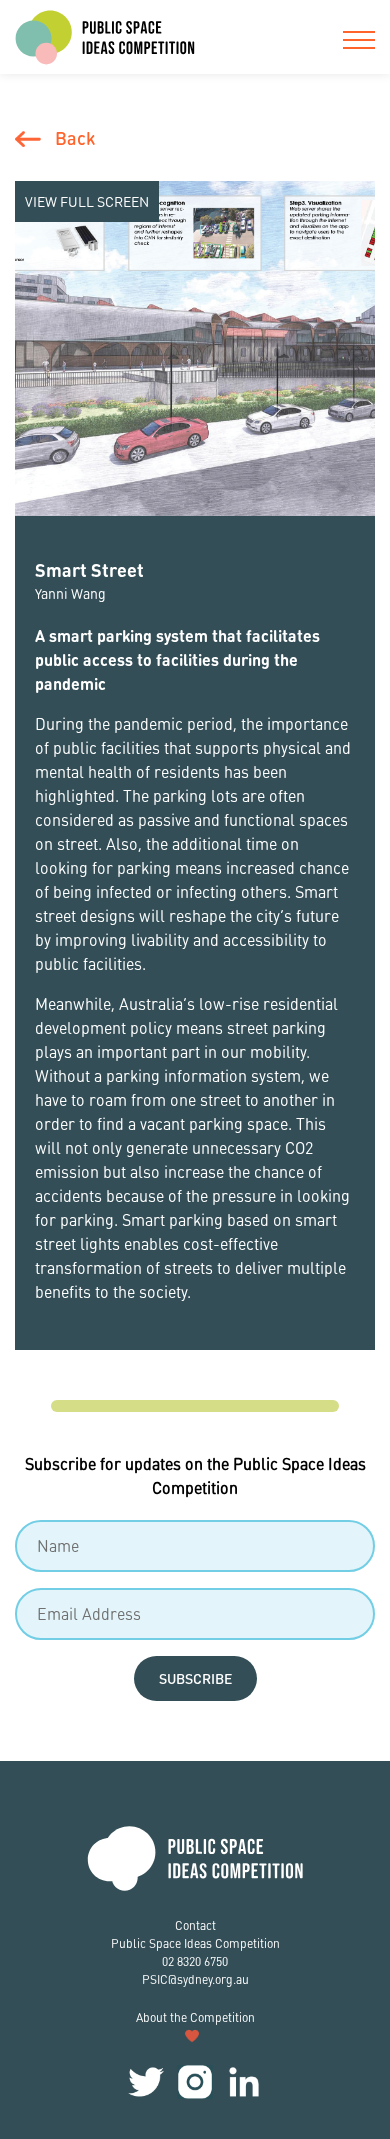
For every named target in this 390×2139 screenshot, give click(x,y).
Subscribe (195, 1678)
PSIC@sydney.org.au (195, 1979)
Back (75, 137)
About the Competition (195, 2017)
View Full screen (87, 201)
